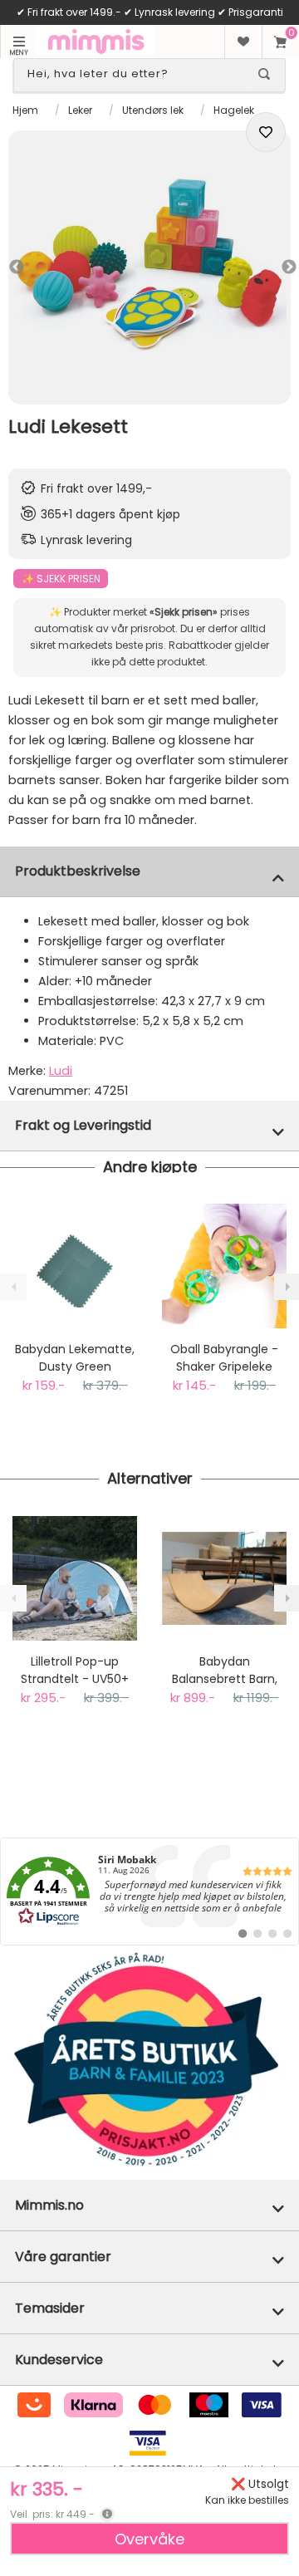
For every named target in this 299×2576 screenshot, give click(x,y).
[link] (149, 1892)
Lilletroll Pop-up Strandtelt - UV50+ (75, 1670)
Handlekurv (280, 42)
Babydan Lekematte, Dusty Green (75, 1358)
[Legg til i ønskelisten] (266, 132)
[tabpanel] (149, 267)
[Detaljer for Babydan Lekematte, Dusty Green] (75, 1266)
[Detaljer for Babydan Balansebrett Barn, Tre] (224, 1578)
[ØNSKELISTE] (243, 42)
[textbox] (135, 74)
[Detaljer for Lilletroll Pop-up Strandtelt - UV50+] (75, 1578)
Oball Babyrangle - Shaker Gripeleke (224, 1358)
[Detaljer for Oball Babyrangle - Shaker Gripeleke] (224, 1266)
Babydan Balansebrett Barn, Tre (225, 1671)
